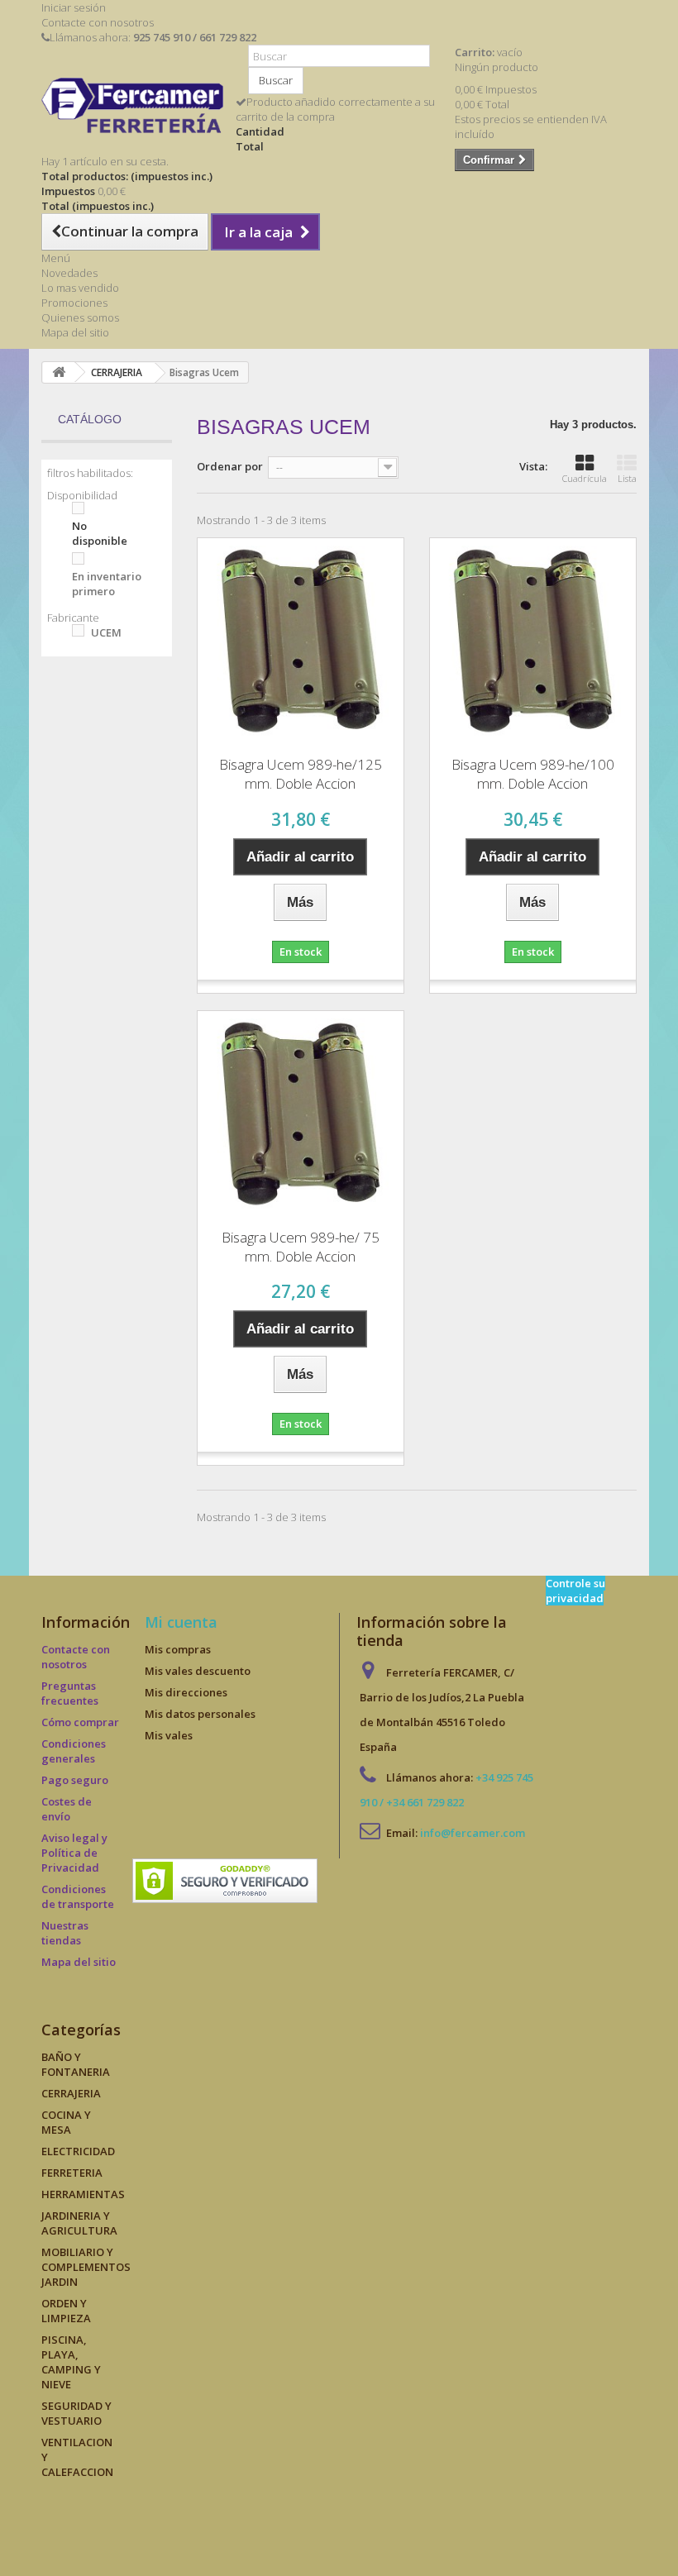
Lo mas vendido (80, 288)
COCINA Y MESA (66, 2122)
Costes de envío (67, 1809)
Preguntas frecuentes (70, 1693)
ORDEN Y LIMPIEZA (66, 2311)
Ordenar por (230, 466)
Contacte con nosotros (98, 22)
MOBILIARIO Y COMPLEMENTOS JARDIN (86, 2267)
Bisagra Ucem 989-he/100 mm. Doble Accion (533, 774)
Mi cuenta (181, 1622)
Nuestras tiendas (65, 1933)
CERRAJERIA (71, 2093)
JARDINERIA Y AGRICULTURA (79, 2223)
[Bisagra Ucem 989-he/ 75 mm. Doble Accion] (301, 1114)
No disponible (100, 533)
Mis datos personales (200, 1714)
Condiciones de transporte (78, 1896)
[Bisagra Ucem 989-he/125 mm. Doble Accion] (301, 641)
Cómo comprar (80, 1722)
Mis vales (169, 1735)
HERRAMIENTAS (83, 2194)
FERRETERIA (72, 2173)
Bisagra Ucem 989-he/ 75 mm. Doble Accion (301, 1247)
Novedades (69, 273)
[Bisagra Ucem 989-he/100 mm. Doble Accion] (533, 641)
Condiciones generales (74, 1751)
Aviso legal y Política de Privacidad (74, 1853)
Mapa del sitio (75, 332)
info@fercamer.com (473, 1833)
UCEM (106, 632)
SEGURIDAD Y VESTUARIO (76, 2413)
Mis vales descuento (198, 1671)
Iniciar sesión (74, 7)
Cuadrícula (585, 478)
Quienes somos (80, 317)
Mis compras (178, 1649)
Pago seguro (75, 1780)
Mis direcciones (186, 1692)
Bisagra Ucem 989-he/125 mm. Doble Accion (301, 774)
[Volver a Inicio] (59, 372)
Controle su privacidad (575, 1591)
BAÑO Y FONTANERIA (76, 2064)
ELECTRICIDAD (78, 2151)
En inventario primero (107, 584)
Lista (627, 478)
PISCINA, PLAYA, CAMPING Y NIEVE (71, 2362)
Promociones (74, 303)
